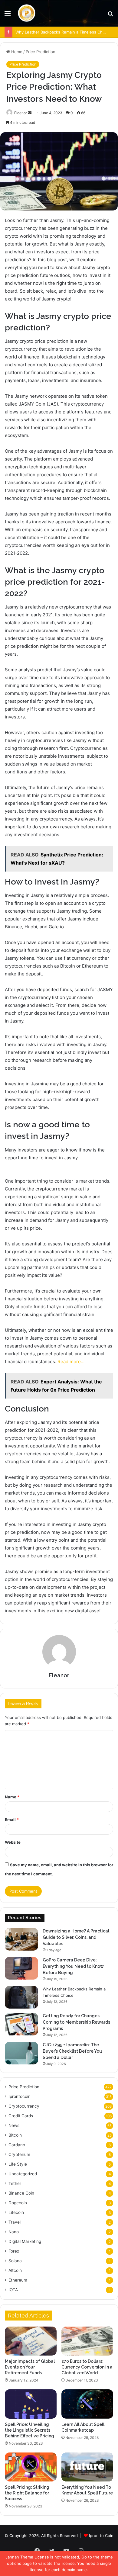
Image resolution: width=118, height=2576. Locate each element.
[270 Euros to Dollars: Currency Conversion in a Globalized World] (87, 2341)
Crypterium (19, 2154)
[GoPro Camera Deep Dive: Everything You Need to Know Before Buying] (21, 1968)
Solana (15, 2261)
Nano (14, 2232)
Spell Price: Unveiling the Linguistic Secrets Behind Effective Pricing (29, 2430)
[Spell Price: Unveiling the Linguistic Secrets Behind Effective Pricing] (31, 2404)
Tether (15, 2183)
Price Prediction (41, 52)
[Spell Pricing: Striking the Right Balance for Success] (31, 2467)
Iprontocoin (20, 2096)
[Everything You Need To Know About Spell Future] (87, 2467)
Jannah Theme (19, 2557)
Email (12, 1820)
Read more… (71, 1362)
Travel (15, 2222)
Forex (14, 2251)
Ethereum (18, 2280)
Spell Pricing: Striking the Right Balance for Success (27, 2493)
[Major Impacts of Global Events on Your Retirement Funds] (31, 2341)
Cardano (17, 2145)
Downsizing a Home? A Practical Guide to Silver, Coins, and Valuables (76, 1937)
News (14, 2125)
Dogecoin (18, 2203)
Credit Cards (21, 2116)
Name (12, 1797)
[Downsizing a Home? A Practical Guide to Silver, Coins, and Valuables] (21, 1939)
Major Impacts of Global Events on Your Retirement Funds (30, 2367)
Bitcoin (15, 2135)
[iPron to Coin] (26, 13)
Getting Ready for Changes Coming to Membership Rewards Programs (76, 2022)
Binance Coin (21, 2193)
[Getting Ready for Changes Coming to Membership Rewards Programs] (21, 2024)
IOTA (13, 2290)
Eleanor (21, 113)
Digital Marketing (25, 2241)
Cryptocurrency (24, 2106)
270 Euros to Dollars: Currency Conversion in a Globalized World (87, 2367)
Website (13, 1842)
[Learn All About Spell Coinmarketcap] (87, 2404)
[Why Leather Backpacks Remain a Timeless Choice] (21, 1997)
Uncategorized (23, 2174)
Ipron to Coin (101, 2536)
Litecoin (16, 2212)
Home (16, 52)
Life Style (18, 2164)
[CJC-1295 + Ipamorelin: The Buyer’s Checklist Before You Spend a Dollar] (21, 2053)
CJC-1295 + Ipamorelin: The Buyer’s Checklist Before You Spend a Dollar (72, 2051)
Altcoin (15, 2270)
